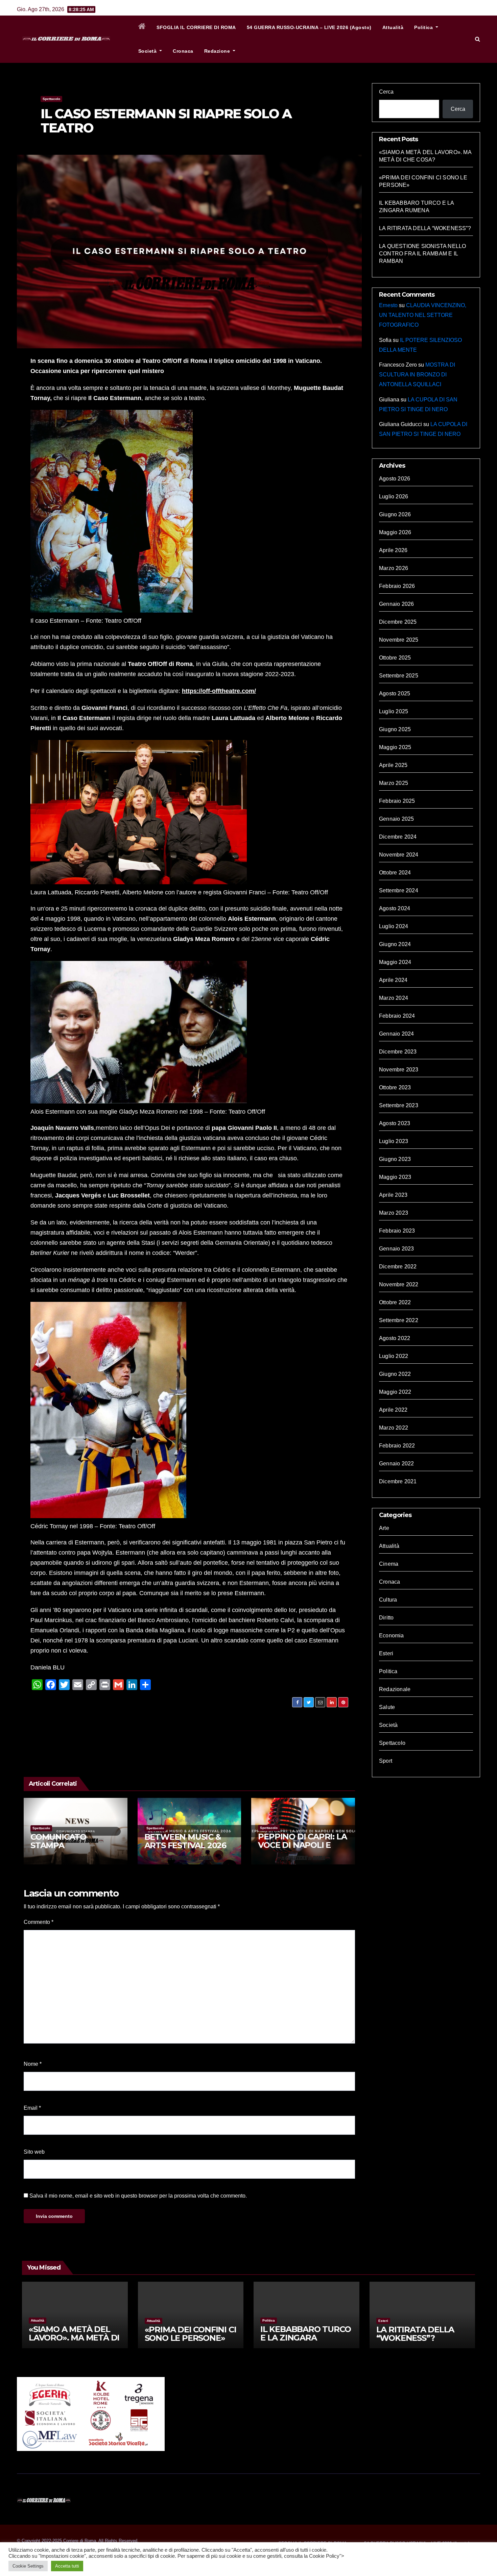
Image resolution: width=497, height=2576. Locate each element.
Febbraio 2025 (397, 801)
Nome (33, 2064)
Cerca (386, 92)
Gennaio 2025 (396, 819)
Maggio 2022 (395, 1392)
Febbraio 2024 (397, 1016)
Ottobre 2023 (395, 1087)
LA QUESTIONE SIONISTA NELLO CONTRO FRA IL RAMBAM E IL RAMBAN (422, 254)
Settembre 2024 (399, 890)
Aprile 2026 (393, 550)
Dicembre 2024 (398, 837)
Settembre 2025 (399, 676)
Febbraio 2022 (397, 1446)
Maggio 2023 (395, 1177)
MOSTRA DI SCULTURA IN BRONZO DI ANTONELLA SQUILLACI (417, 375)
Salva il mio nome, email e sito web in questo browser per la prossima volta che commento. (138, 2196)
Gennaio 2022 (396, 1464)
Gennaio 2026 (396, 604)
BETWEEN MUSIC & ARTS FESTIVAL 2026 (185, 1841)
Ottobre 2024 (395, 873)
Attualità (393, 27)
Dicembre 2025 (398, 622)
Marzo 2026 (394, 568)
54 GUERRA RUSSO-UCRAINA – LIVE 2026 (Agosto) (309, 27)
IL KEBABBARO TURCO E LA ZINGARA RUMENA (305, 2338)
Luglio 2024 (394, 926)
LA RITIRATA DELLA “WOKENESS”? (425, 228)
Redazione (218, 51)
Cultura (388, 1600)
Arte (384, 1528)
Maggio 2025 (395, 747)
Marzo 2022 (394, 1428)
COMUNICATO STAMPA (58, 1841)
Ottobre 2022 (395, 1302)
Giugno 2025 (395, 729)
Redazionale (395, 1689)
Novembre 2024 (399, 855)
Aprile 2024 (393, 980)
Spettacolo (51, 99)
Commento (39, 1922)
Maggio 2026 (395, 532)
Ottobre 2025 (395, 658)
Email (32, 2108)
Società (148, 51)
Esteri (386, 1653)
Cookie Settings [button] (28, 2566)
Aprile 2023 (393, 1195)
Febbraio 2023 (397, 1231)
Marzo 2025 (394, 783)
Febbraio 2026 (397, 586)
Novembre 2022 (399, 1284)
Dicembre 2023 (398, 1052)
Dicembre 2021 (398, 1481)
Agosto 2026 (395, 479)
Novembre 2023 (399, 1070)
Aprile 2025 (393, 765)
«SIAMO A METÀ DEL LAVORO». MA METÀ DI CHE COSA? (74, 2338)
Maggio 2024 (395, 962)
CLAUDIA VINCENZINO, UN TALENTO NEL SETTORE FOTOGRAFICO (423, 315)
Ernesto (388, 305)
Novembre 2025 (399, 640)
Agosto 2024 (395, 908)
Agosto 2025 (395, 693)
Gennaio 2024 (396, 1034)
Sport (386, 1761)
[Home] (142, 27)
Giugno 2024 (395, 944)
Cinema (389, 1564)
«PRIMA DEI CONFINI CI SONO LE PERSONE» (191, 2334)
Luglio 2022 (394, 1356)
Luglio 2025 (394, 711)
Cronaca (183, 51)
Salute (387, 1707)
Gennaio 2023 (396, 1249)
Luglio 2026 (394, 497)
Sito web (34, 2152)
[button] (478, 39)
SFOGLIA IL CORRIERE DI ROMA (196, 27)
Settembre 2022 (399, 1320)
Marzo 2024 (394, 998)
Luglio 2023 (394, 1141)
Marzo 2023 (394, 1213)
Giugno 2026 (395, 514)
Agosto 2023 (395, 1123)
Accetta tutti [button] (67, 2566)
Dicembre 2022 (398, 1267)
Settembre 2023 (399, 1105)
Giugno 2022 (395, 1374)
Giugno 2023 (395, 1159)
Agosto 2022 (395, 1338)
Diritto (386, 1618)
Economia (392, 1636)
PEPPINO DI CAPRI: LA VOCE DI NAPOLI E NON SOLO (302, 1845)
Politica (424, 27)
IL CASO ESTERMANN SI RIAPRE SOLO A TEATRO (166, 121)
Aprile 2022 (393, 1410)
